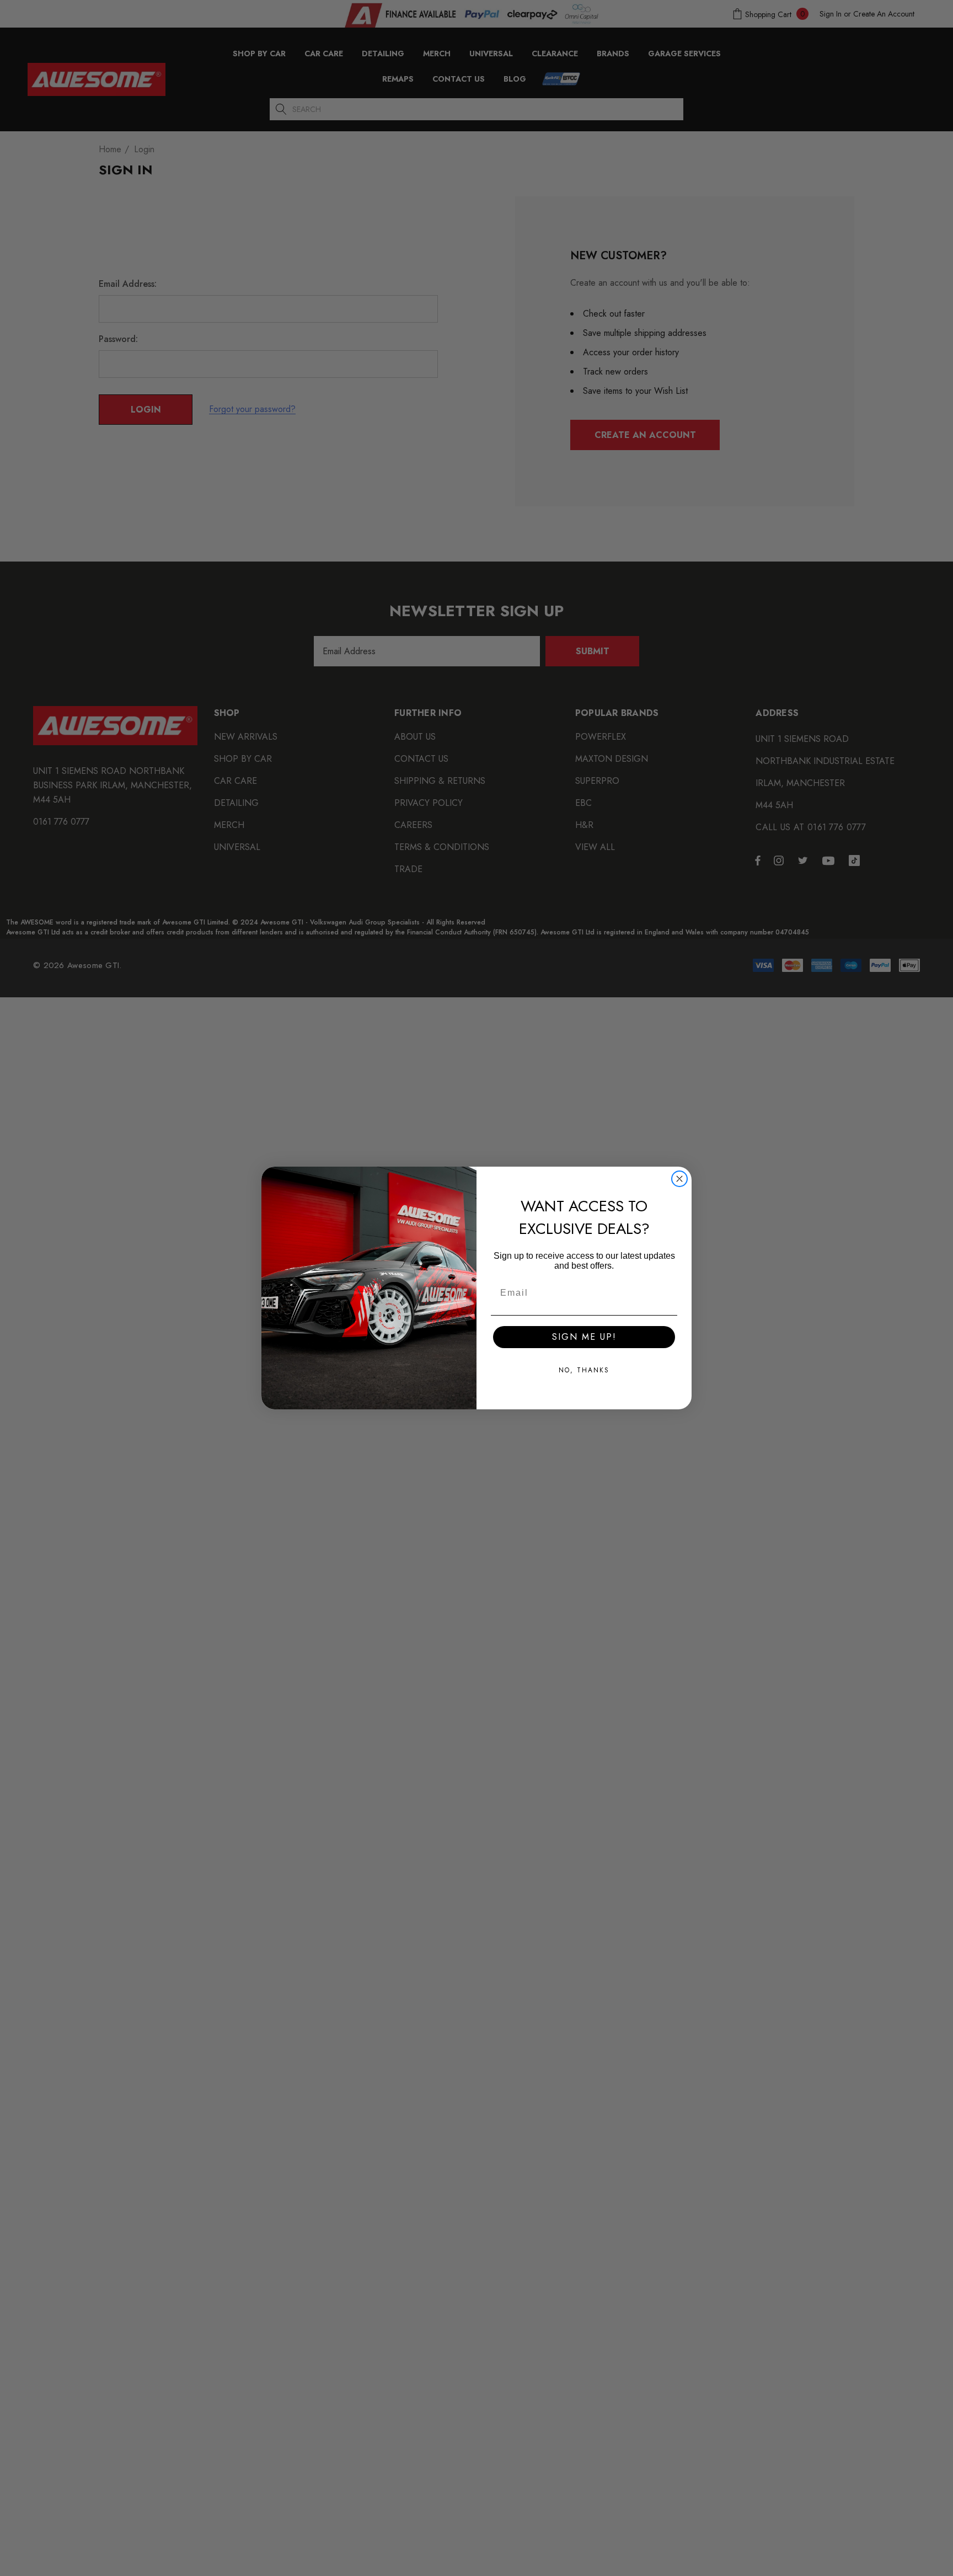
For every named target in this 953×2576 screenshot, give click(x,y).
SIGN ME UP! (584, 1337)
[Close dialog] (679, 1179)
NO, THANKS (584, 1370)
